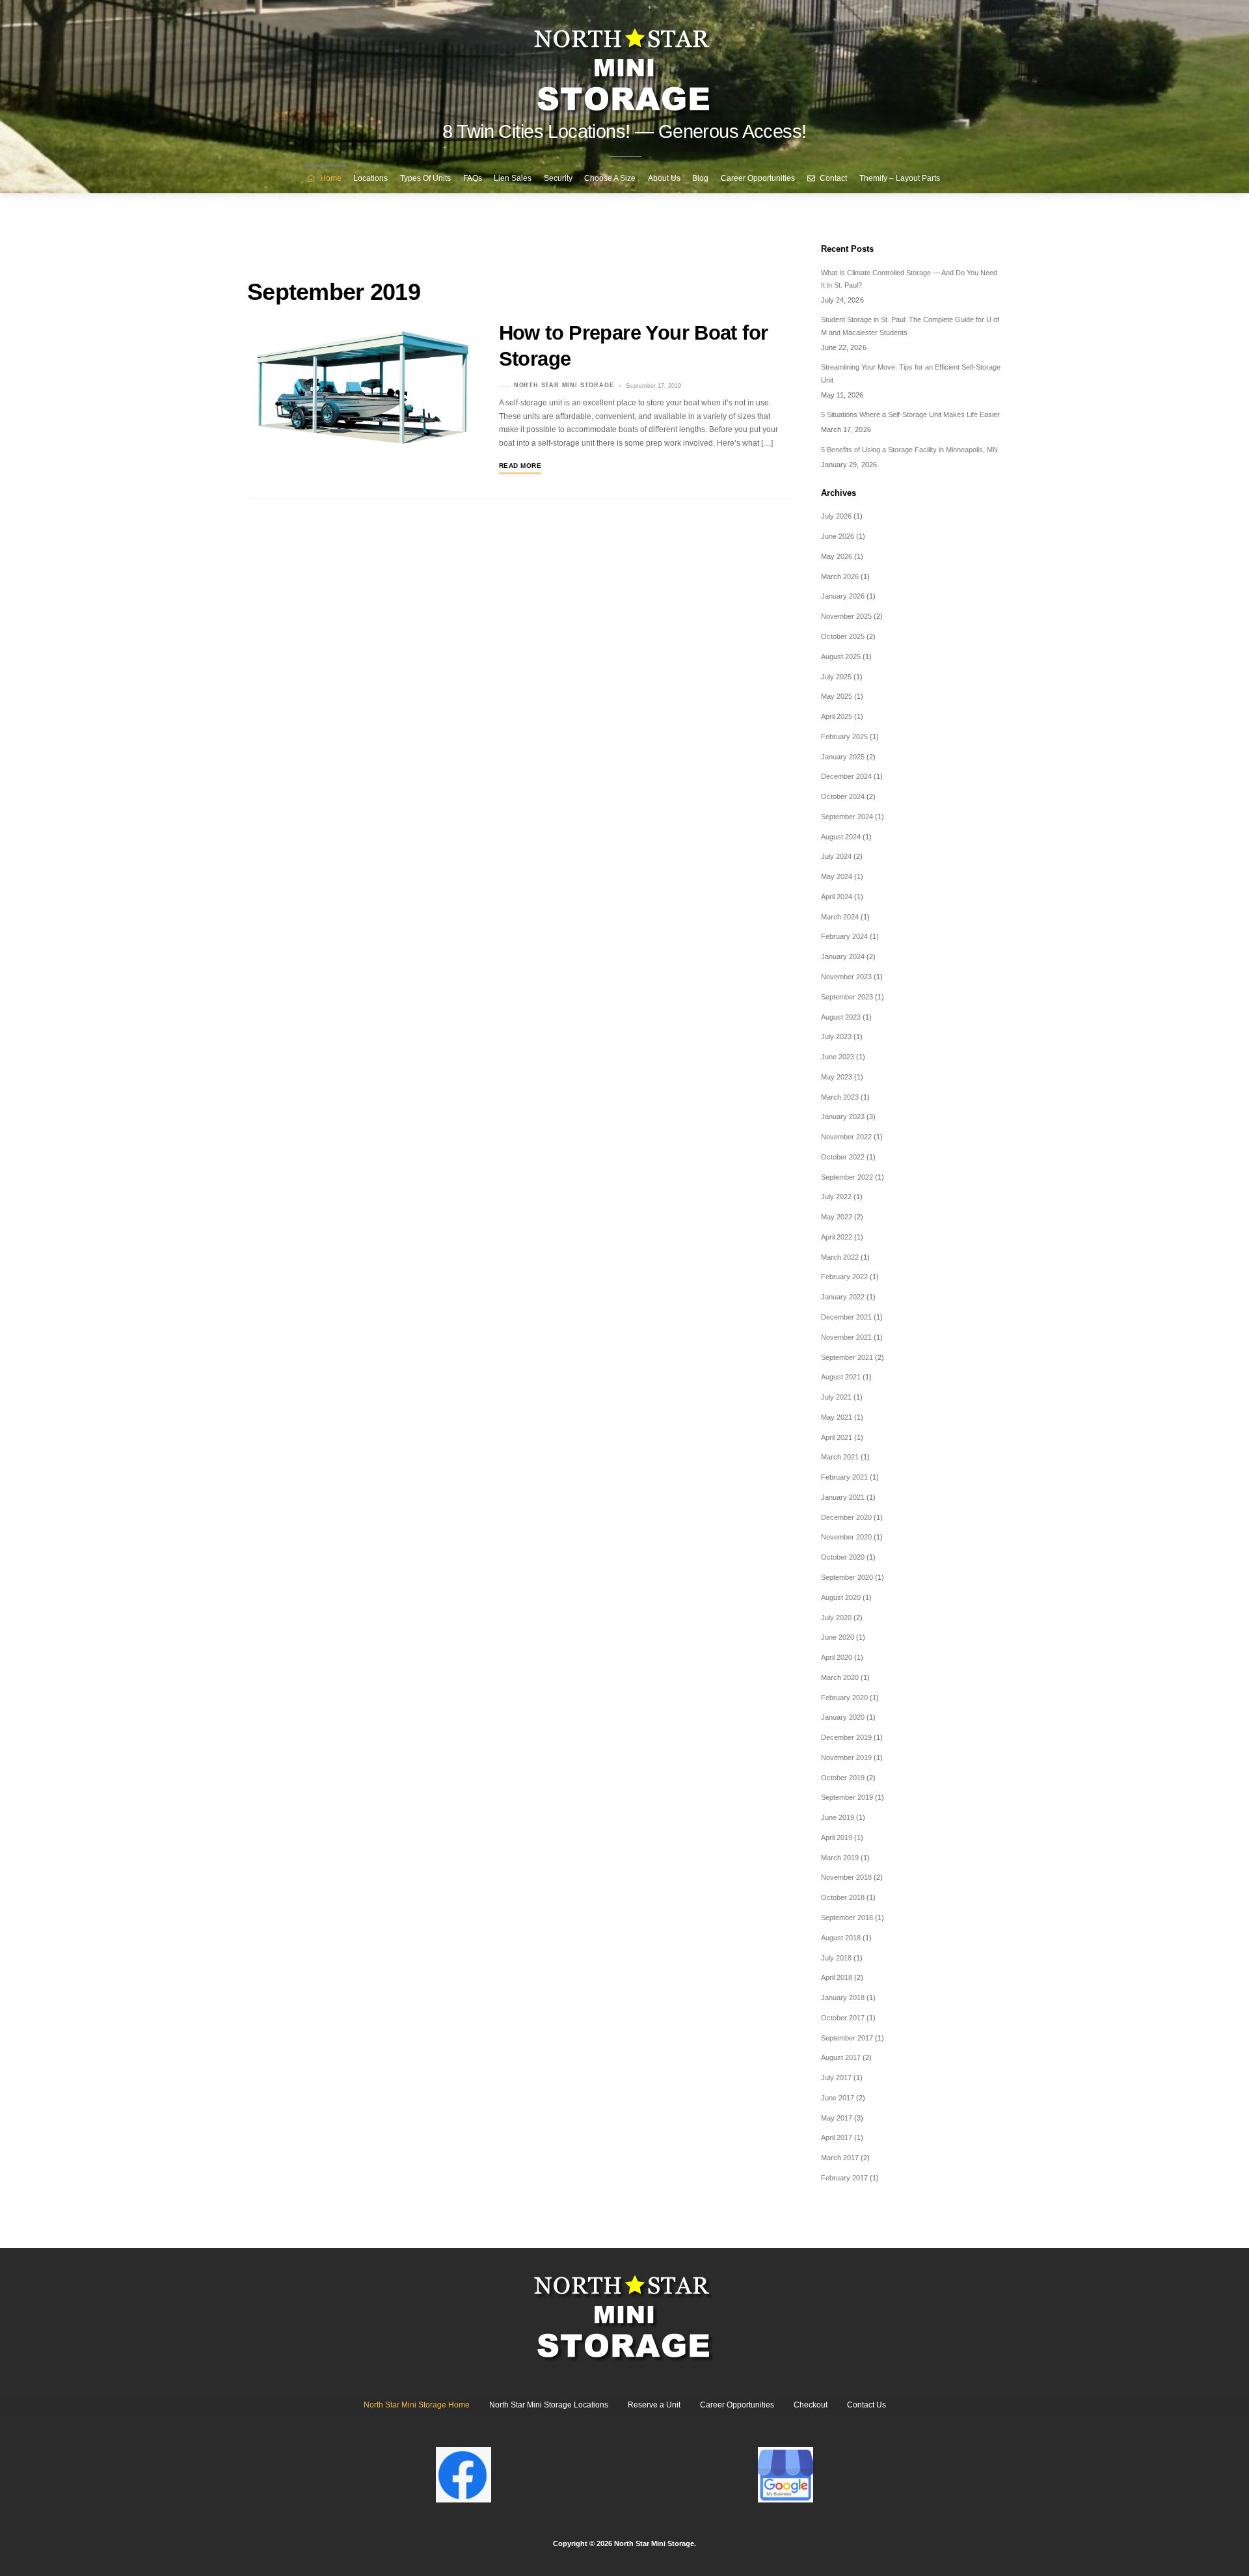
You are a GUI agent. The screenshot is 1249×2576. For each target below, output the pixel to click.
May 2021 (837, 1417)
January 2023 (843, 1117)
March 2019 (840, 1858)
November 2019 (846, 1757)
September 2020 (847, 1577)
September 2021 (847, 1357)
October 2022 (843, 1157)
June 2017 (838, 2098)
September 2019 (847, 1797)
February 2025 (844, 737)
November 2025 (846, 616)
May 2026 (837, 556)
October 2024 (843, 796)
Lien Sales (513, 178)
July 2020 (836, 1618)
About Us (664, 178)
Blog (700, 178)
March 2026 (840, 576)
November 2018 (846, 1877)
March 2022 (840, 1257)
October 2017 (843, 2018)
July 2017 (836, 2078)
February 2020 (844, 1698)
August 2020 (841, 1597)
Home (330, 178)
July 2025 (836, 677)
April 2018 (837, 1977)
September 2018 (847, 1918)
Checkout (811, 2405)
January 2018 (843, 1998)
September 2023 (847, 997)
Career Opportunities (758, 178)
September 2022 (847, 1177)
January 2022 (843, 1297)
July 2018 (836, 1958)
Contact (832, 178)
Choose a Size (610, 178)
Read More (520, 466)
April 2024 (837, 897)
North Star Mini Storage (564, 386)
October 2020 (843, 1557)
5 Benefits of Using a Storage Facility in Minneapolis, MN (909, 450)
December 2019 (846, 1737)
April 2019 (837, 1837)
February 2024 (844, 936)
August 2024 (841, 837)
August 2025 (841, 657)
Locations (370, 178)
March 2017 (840, 2158)
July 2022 (836, 1197)
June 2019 (838, 1817)
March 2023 (840, 1097)
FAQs (473, 178)
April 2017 (837, 2137)
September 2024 (847, 817)
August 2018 (841, 1938)
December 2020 (846, 1517)
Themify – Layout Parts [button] (900, 178)
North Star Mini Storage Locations (549, 2405)
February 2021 (844, 1477)
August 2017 (841, 2057)
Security (558, 178)
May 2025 (837, 696)
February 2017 (844, 2178)
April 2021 (837, 1437)
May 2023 (837, 1077)
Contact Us (866, 2405)
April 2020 (837, 1657)
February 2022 (844, 1277)
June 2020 (838, 1637)
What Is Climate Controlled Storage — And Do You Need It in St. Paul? (909, 279)
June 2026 (838, 536)
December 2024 (846, 776)
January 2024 (843, 956)
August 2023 (841, 1017)
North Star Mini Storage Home (417, 2405)
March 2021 (840, 1457)
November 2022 (846, 1137)
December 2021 (846, 1317)
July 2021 (836, 1397)
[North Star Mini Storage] (624, 65)
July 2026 (836, 516)
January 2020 (843, 1717)
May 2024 (837, 876)
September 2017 (847, 2038)
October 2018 (843, 1897)
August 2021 (841, 1377)
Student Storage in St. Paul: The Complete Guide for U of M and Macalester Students (910, 326)
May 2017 (837, 2118)
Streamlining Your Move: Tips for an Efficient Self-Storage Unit (911, 373)
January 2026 (843, 596)
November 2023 (846, 977)
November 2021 (846, 1337)
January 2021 (843, 1497)
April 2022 (837, 1237)
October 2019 (843, 1778)
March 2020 (840, 1677)
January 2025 (843, 757)
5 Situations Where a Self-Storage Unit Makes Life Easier (910, 414)
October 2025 (843, 636)
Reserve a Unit (654, 2405)
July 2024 (836, 856)
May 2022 (837, 1217)
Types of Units (425, 178)
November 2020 (846, 1537)
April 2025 (837, 716)
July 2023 (836, 1037)
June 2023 (838, 1057)
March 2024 (840, 917)
